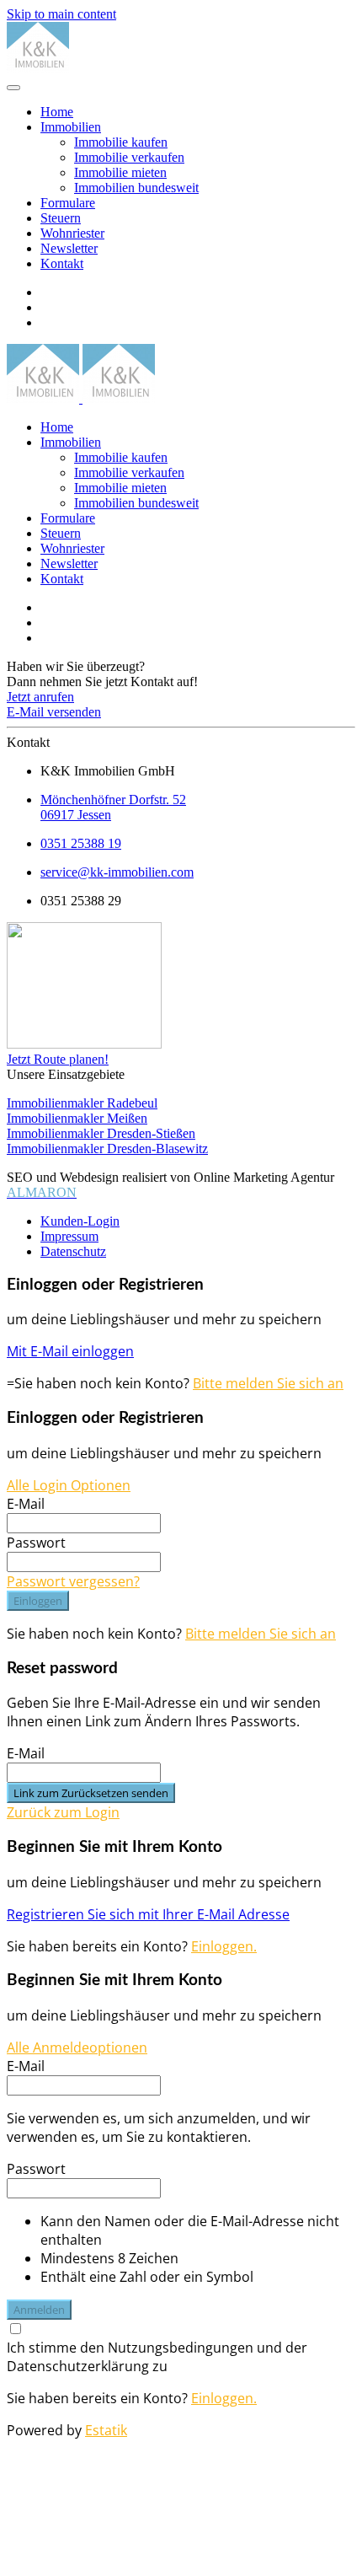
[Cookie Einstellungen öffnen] (133, 2561)
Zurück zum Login (63, 1812)
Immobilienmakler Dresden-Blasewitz (107, 1148)
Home (57, 112)
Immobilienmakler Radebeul (82, 1103)
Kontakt (62, 263)
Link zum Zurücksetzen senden (91, 1793)
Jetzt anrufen (40, 697)
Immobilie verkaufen (129, 157)
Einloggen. (224, 1946)
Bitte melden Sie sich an (268, 1383)
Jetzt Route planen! (58, 1059)
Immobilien (71, 127)
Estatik (106, 2430)
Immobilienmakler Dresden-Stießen (101, 1133)
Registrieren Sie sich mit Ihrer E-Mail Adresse (148, 1914)
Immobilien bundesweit (136, 188)
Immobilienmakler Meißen (77, 1118)
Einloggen (38, 1601)
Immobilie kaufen (121, 142)
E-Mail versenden (54, 712)
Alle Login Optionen (69, 1485)
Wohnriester (72, 233)
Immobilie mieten (120, 172)
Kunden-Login (80, 1221)
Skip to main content (61, 14)
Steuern (61, 218)
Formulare (68, 203)
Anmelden (39, 2310)
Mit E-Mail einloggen (70, 1351)
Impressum (69, 1236)
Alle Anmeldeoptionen (77, 2047)
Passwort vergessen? (73, 1581)
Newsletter (69, 248)
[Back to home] (38, 68)
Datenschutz (73, 1251)
